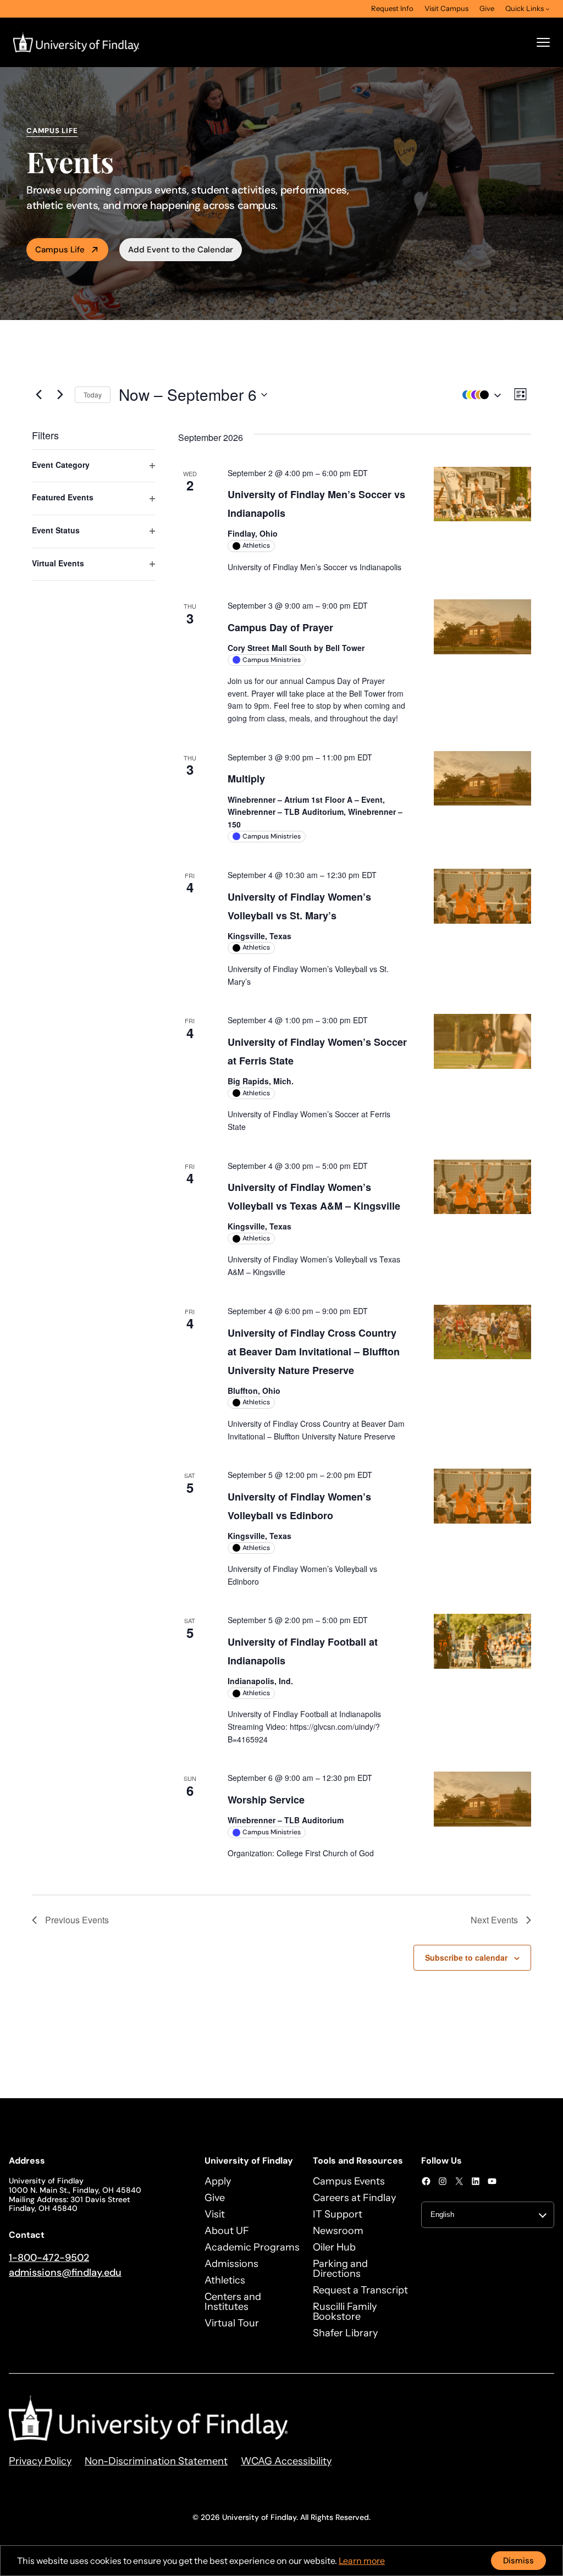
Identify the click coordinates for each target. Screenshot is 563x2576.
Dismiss (518, 2561)
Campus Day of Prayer (280, 627)
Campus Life (60, 250)
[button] (479, 395)
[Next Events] (60, 395)
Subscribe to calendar (466, 1957)
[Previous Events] (38, 395)
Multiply (246, 779)
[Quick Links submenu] (548, 9)
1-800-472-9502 (49, 2258)
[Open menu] (543, 42)
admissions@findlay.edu (65, 2272)
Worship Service (266, 1800)
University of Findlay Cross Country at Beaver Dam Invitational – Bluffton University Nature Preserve (314, 1352)
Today (93, 395)
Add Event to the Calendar (181, 250)
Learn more (362, 2561)
